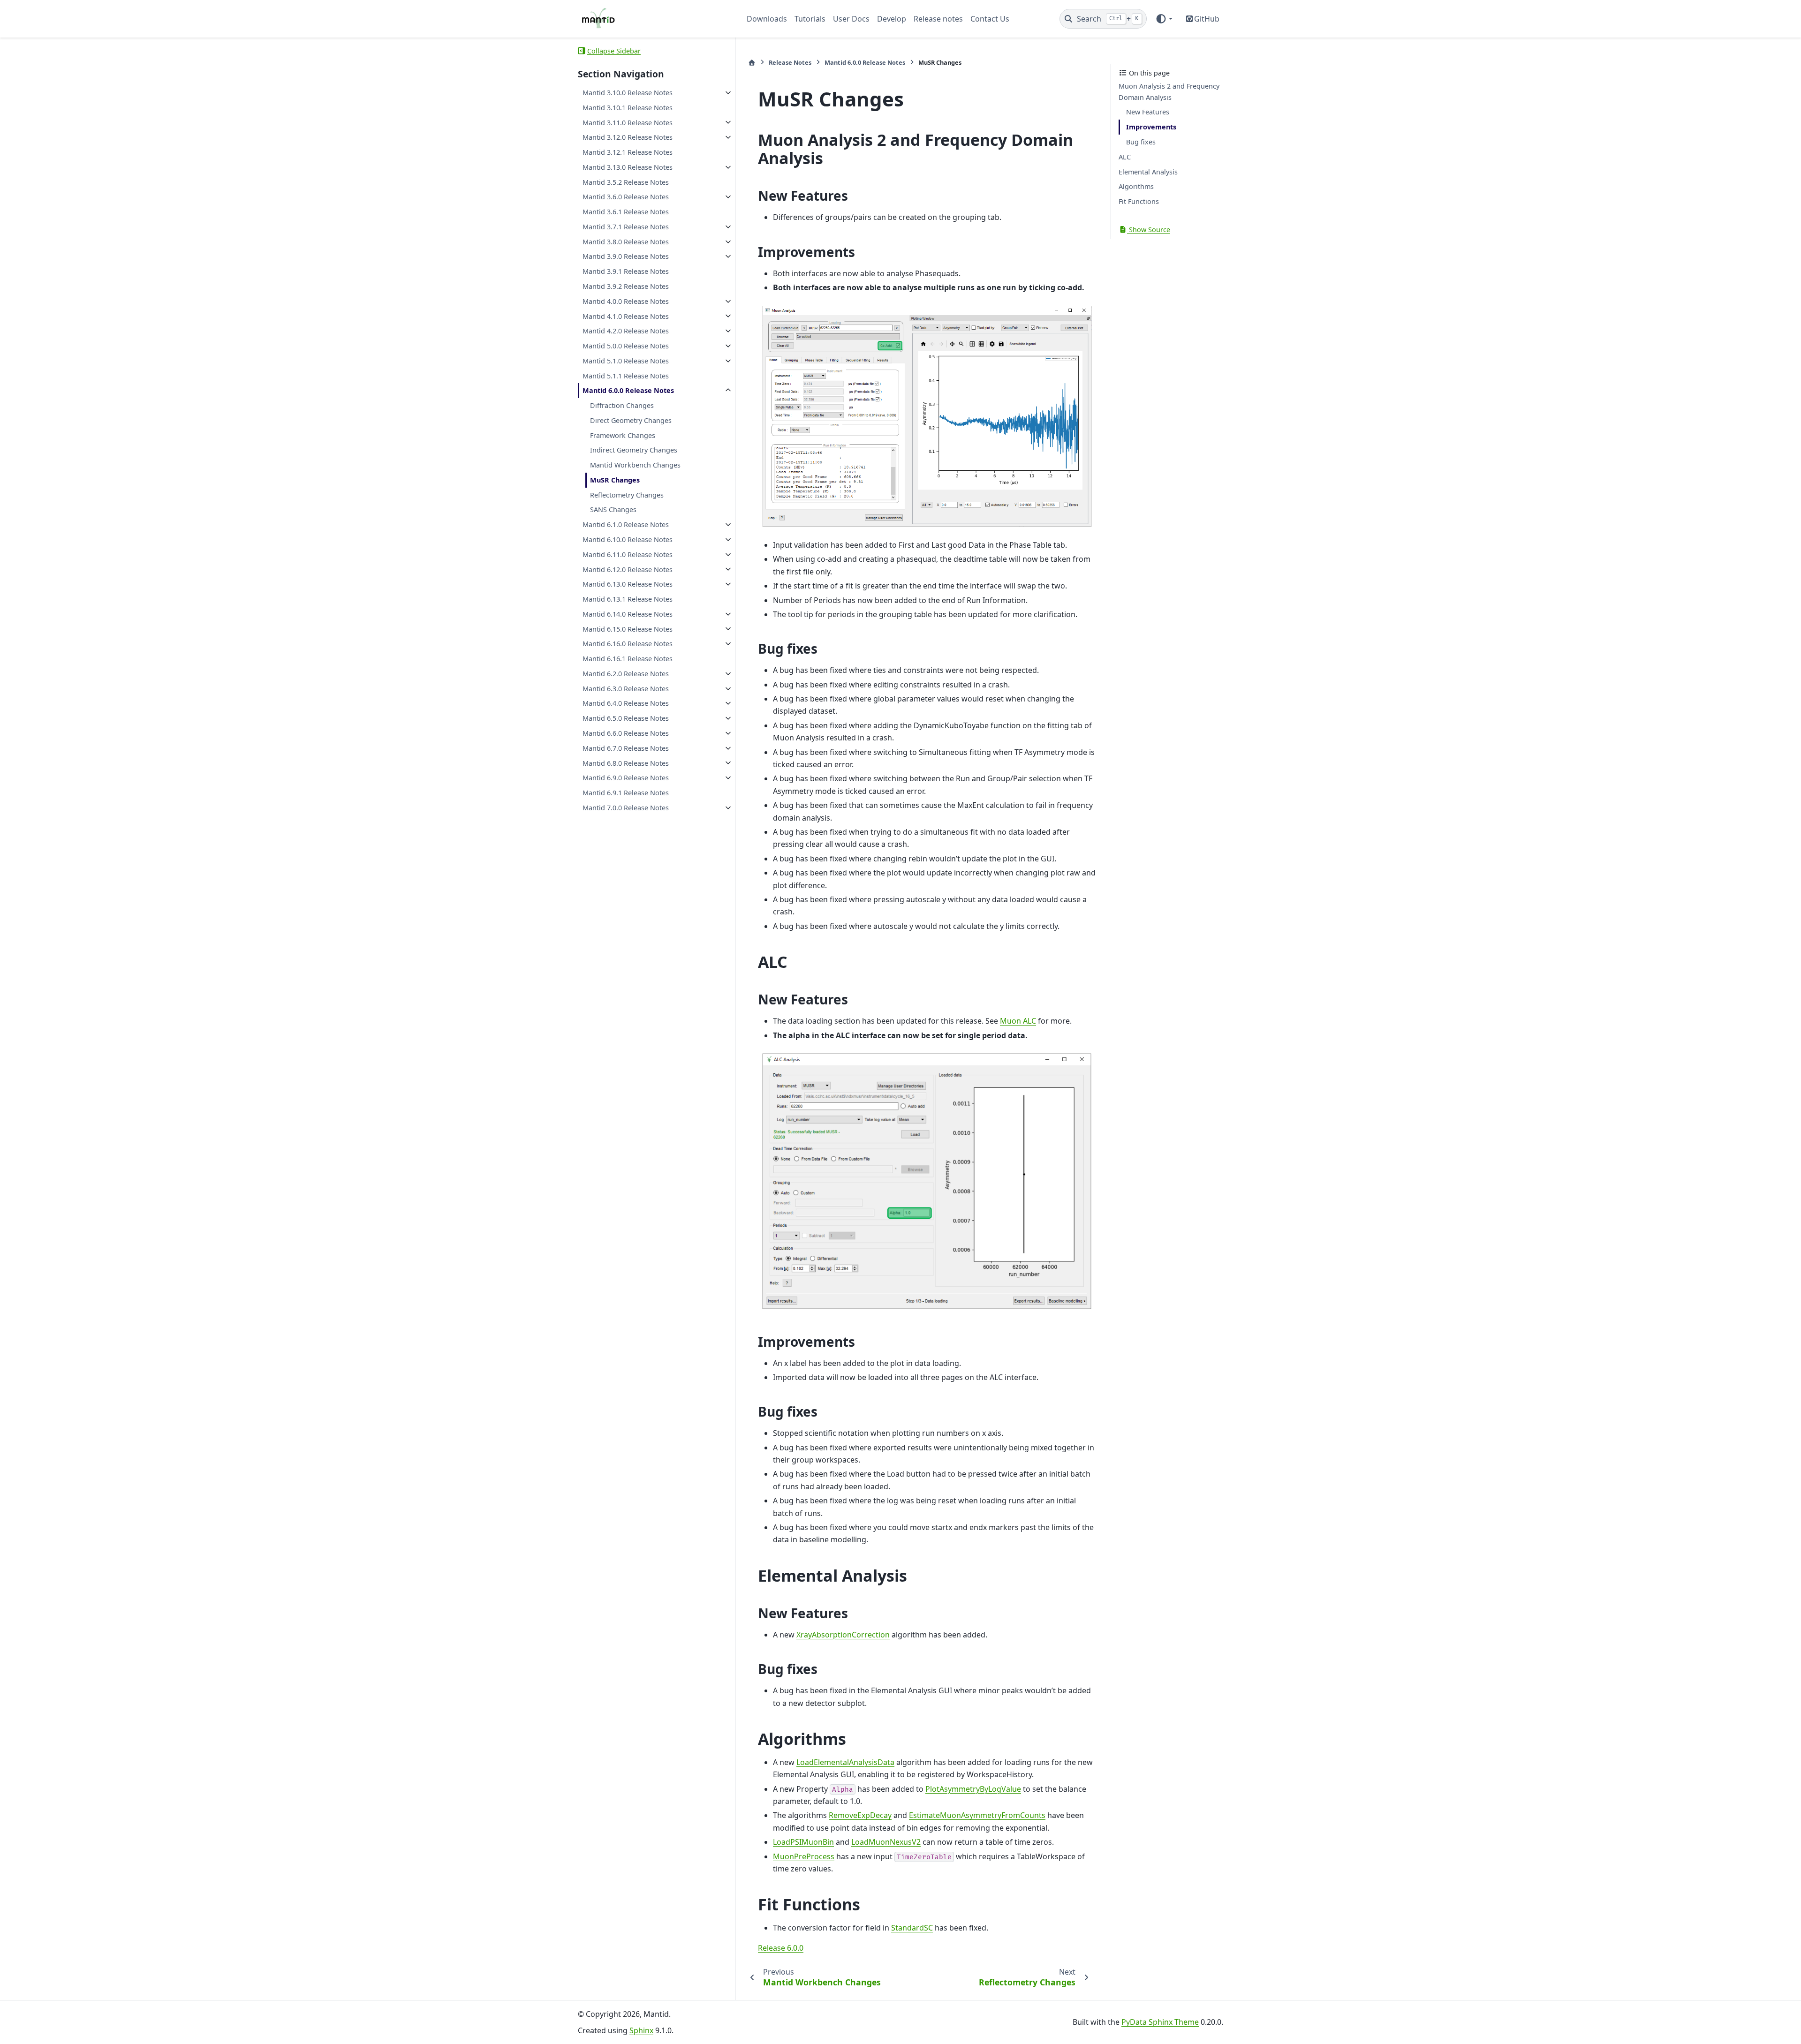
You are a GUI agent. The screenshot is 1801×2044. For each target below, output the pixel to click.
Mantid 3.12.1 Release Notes (628, 152)
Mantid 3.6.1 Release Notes (626, 212)
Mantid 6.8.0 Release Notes (626, 763)
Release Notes (790, 62)
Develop (892, 19)
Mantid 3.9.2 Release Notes (626, 286)
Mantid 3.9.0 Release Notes (626, 256)
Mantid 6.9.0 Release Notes (626, 778)
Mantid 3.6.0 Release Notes (626, 197)
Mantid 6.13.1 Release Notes (628, 599)
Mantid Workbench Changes (635, 465)
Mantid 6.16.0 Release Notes (628, 644)
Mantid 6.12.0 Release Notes (628, 569)
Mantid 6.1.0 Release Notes (626, 524)
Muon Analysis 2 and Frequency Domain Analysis (1169, 92)
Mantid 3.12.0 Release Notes (628, 137)
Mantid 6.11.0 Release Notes (628, 554)
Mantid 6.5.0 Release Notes (626, 718)
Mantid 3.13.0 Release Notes (628, 167)
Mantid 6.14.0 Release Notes (628, 614)
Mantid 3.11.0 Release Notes (628, 122)
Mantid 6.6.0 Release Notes (626, 733)
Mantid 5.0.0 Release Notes (626, 346)
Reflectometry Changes (627, 495)
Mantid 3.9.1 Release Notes (626, 271)
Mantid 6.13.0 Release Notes (628, 584)
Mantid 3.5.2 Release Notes (626, 182)
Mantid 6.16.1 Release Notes (628, 659)
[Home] (752, 63)
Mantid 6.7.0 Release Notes (626, 748)
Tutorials (810, 19)
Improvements (1151, 127)
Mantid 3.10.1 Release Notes (628, 108)
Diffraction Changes (622, 405)
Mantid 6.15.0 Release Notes (628, 629)
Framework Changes (623, 435)
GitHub (1207, 19)
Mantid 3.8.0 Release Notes (626, 242)
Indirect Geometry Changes (634, 450)
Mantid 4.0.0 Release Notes (626, 301)
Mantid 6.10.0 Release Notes (628, 539)
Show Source (1149, 230)
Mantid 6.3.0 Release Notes (626, 689)
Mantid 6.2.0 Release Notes (626, 674)
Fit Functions (1139, 201)
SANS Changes (613, 509)
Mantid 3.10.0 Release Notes (628, 93)
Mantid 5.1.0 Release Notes (626, 361)
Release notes (938, 19)
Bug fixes (1141, 142)
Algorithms (1136, 186)
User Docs (851, 19)
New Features (1148, 112)
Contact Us (990, 19)
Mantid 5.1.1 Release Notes (626, 375)
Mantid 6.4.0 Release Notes (626, 703)
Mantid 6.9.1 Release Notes (626, 793)
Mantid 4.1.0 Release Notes (626, 316)
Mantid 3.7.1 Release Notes (626, 227)
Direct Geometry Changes (631, 420)
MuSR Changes (615, 480)
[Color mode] (1164, 19)
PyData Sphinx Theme (1160, 2022)
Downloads (767, 19)
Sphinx (641, 2030)
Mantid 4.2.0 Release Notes (626, 331)
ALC (1125, 157)
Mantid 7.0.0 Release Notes (626, 808)
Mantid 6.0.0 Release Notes (628, 390)
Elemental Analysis (1148, 171)
